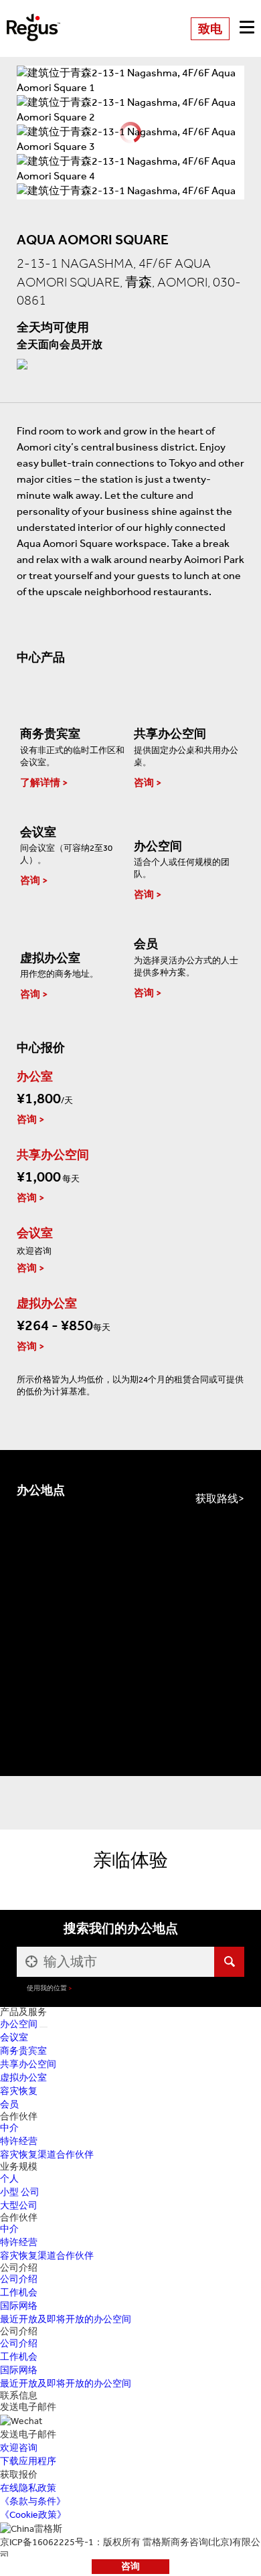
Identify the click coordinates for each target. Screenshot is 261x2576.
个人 (9, 2179)
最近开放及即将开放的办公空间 (66, 2319)
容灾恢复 (19, 2091)
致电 (210, 29)
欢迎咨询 (19, 2448)
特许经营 (19, 2141)
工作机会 (19, 2292)
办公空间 (19, 2024)
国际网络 (19, 2306)
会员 (9, 2104)
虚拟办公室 (23, 2078)
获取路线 (217, 1499)
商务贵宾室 (23, 2051)
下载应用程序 (28, 2461)
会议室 (14, 2037)
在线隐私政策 (28, 2488)
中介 (9, 2128)
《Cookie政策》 (33, 2515)
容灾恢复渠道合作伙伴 (47, 2155)
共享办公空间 (28, 2064)
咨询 (130, 2566)
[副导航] (43, 2027)
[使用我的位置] (30, 1962)
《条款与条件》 (33, 2501)
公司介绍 (19, 2279)
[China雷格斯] (33, 18)
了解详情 (40, 783)
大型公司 (19, 2205)
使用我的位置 (47, 1988)
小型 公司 (20, 2192)
